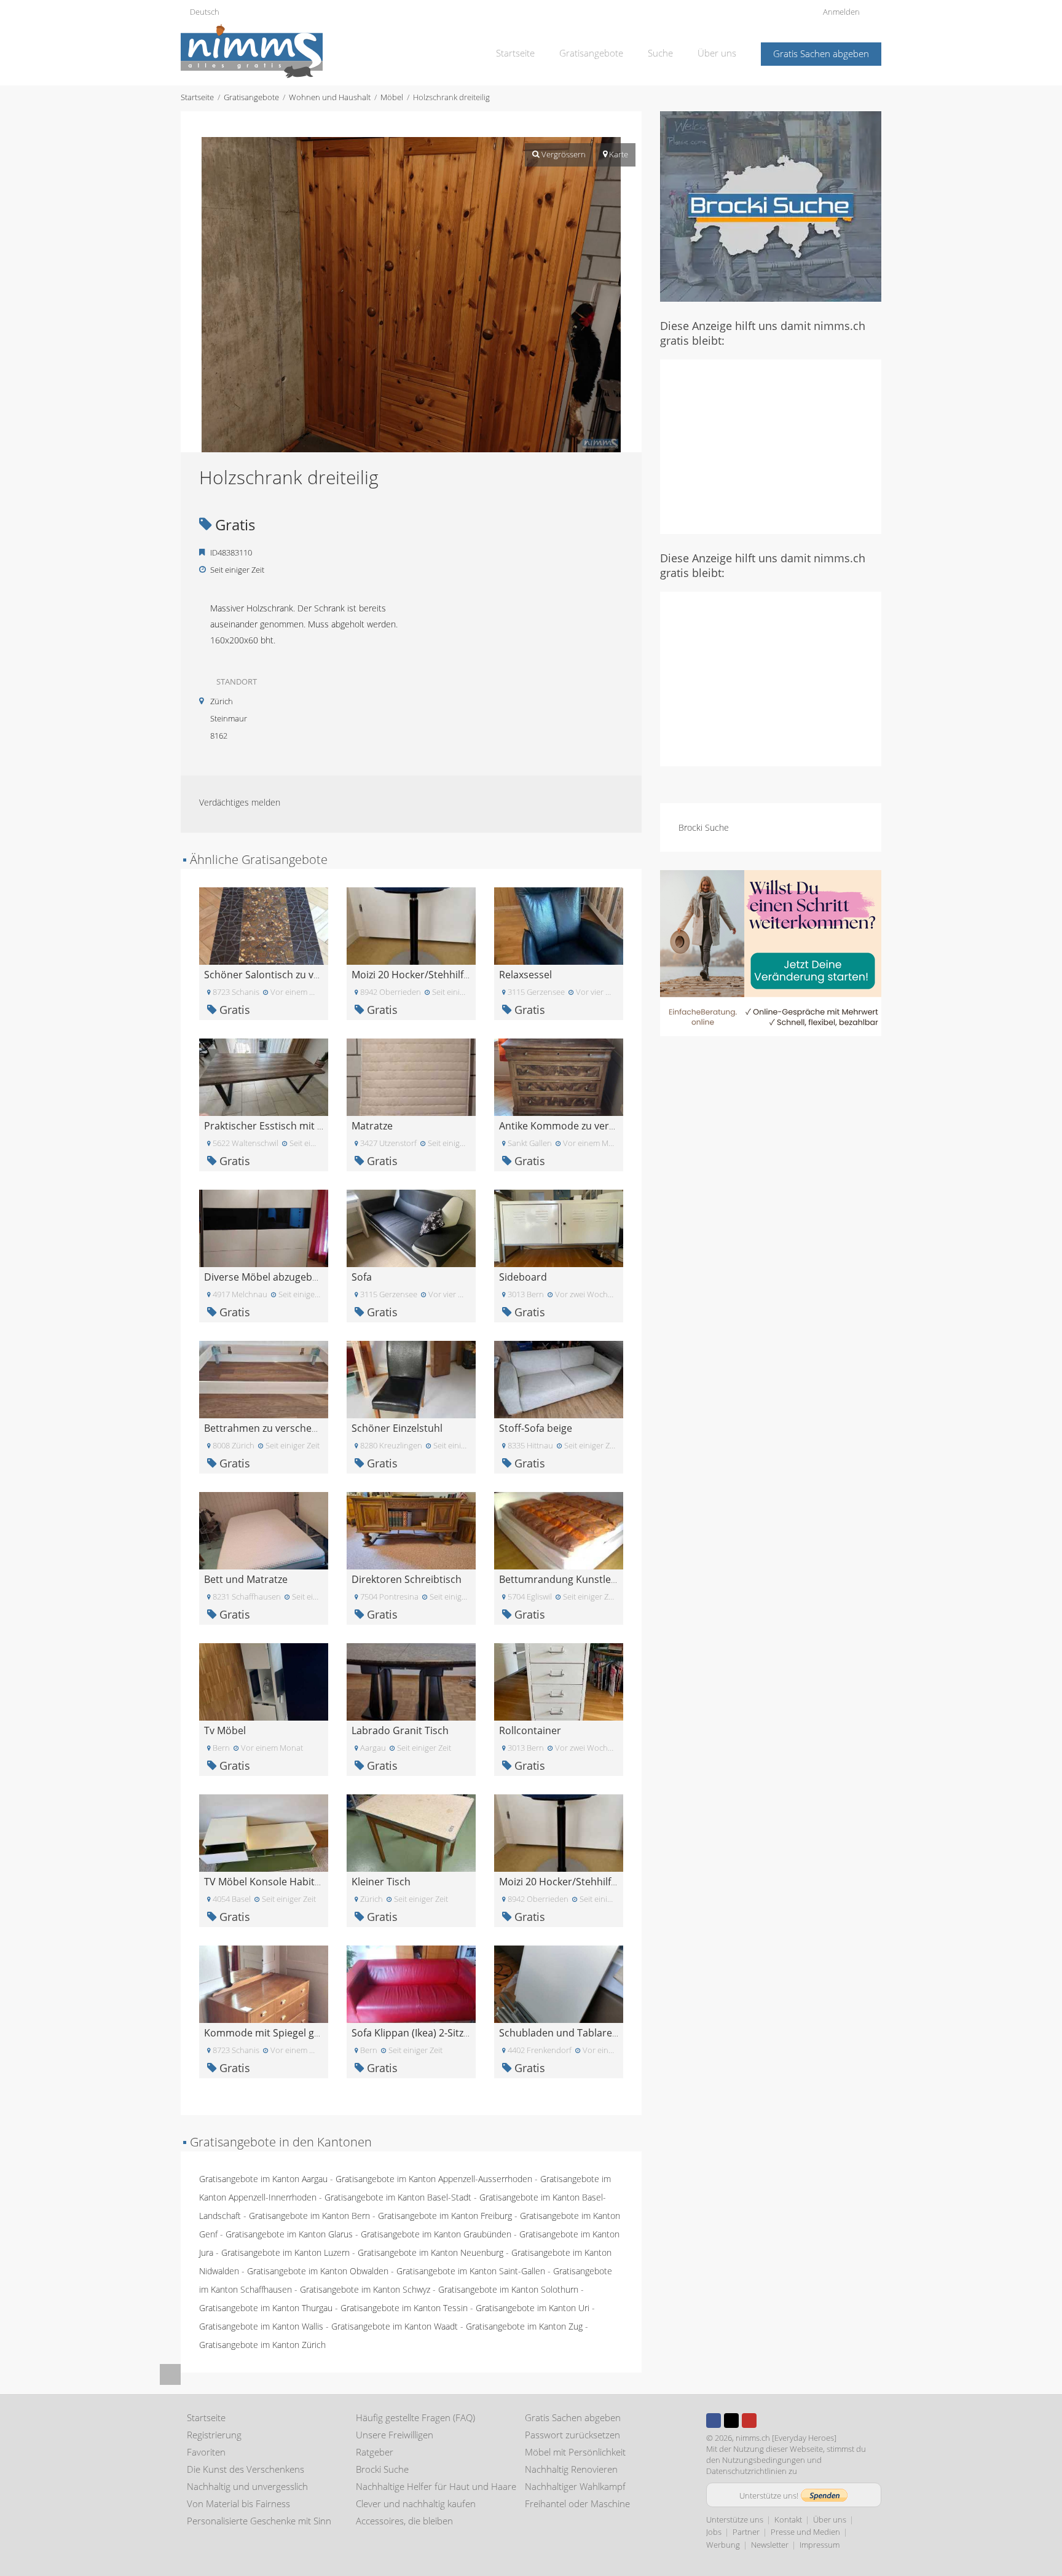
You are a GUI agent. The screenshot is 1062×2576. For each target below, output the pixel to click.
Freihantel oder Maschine (577, 2503)
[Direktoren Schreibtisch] (411, 1530)
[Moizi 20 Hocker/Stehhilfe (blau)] (411, 925)
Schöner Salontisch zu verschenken (286, 975)
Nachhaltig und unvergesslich (247, 2486)
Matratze (372, 1126)
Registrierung (214, 2435)
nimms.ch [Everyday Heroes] (786, 2438)
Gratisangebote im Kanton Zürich (262, 2345)
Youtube (749, 2421)
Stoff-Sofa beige (536, 1428)
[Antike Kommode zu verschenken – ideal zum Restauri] (559, 1076)
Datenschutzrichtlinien (746, 2471)
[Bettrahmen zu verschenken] (264, 1379)
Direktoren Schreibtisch (407, 1579)
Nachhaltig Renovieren (571, 2469)
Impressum (820, 2545)
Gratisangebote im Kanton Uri (533, 2308)
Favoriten (206, 2452)
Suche (660, 53)
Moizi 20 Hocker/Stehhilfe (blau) (425, 975)
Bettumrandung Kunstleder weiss (577, 1579)
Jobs (714, 2532)
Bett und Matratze (246, 1579)
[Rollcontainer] (559, 1681)
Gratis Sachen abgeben (821, 53)
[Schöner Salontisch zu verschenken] (264, 925)
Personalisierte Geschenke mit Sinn (259, 2521)
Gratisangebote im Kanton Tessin (404, 2308)
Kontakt (788, 2519)
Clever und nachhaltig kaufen (416, 2503)
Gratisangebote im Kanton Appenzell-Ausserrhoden (434, 2179)
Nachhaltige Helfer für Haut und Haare (436, 2486)
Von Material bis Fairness (238, 2503)
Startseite (515, 53)
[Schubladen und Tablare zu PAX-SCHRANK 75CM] (559, 1983)
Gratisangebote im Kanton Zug (524, 2326)
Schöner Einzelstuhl (397, 1428)
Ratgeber (375, 2452)
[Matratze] (411, 1076)
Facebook (714, 2421)
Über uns (717, 53)
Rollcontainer (530, 1730)
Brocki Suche (704, 827)
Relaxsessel (525, 975)
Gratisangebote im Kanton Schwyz (365, 2289)
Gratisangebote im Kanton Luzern (285, 2252)
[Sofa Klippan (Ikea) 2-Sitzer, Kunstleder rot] (411, 1983)
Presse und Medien (805, 2532)
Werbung (723, 2545)
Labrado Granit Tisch (400, 1730)
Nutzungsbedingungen (764, 2460)
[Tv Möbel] (264, 1681)
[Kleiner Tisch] (411, 1832)
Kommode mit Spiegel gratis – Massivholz (300, 2033)
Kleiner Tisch (381, 1882)
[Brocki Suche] (771, 206)
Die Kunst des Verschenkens (246, 2469)
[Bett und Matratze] (264, 1530)
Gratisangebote (591, 53)
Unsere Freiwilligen (395, 2435)
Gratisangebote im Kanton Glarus (289, 2234)
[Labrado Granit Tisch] (411, 1681)
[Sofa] (411, 1227)
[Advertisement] (771, 446)
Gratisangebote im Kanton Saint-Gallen (471, 2271)
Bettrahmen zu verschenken (269, 1428)
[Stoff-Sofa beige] (559, 1379)
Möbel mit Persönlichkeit (575, 2452)
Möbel (392, 97)
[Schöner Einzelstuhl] (411, 1379)
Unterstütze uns (735, 2519)
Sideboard (523, 1277)
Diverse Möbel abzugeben (264, 1277)
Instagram (767, 2421)
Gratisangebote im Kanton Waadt (395, 2326)
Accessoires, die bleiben (404, 2521)
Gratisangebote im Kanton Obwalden (318, 2271)
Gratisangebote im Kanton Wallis (261, 2326)
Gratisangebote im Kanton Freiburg (445, 2216)
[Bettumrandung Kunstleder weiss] (559, 1530)
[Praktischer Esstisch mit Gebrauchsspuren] (264, 1076)
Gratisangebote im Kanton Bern (309, 2216)
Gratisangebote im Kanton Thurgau (266, 2308)
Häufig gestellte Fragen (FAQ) (415, 2417)
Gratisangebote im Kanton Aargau (263, 2179)
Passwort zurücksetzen (572, 2435)
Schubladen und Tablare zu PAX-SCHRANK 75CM (610, 2033)
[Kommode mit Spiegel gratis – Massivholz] (264, 1983)
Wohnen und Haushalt (330, 97)
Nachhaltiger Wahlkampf (575, 2486)
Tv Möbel (225, 1730)
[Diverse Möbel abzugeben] (264, 1227)
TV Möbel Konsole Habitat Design (281, 1882)
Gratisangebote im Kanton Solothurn (508, 2289)
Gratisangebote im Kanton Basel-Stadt (398, 2197)
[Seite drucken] (399, 124)
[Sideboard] (559, 1227)
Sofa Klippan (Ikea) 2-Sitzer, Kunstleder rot (449, 2033)
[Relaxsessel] (559, 925)
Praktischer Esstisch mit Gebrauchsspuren (303, 1126)
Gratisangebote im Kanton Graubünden (436, 2234)
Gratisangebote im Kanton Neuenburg (431, 2252)
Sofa (362, 1277)
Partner (746, 2532)
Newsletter (770, 2545)
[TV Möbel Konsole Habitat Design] (264, 1832)
